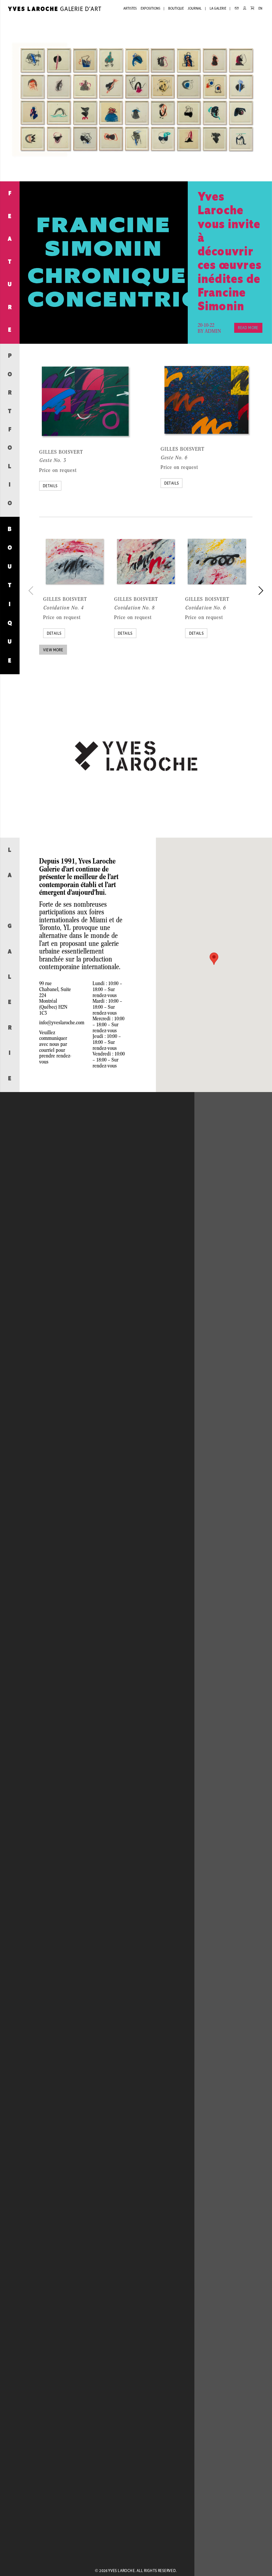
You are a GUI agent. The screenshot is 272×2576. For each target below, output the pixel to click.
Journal (195, 9)
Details (50, 486)
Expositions (150, 9)
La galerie (218, 9)
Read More (248, 328)
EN (260, 9)
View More (53, 650)
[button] (214, 959)
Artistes (130, 9)
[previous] (32, 591)
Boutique (176, 9)
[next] (260, 591)
